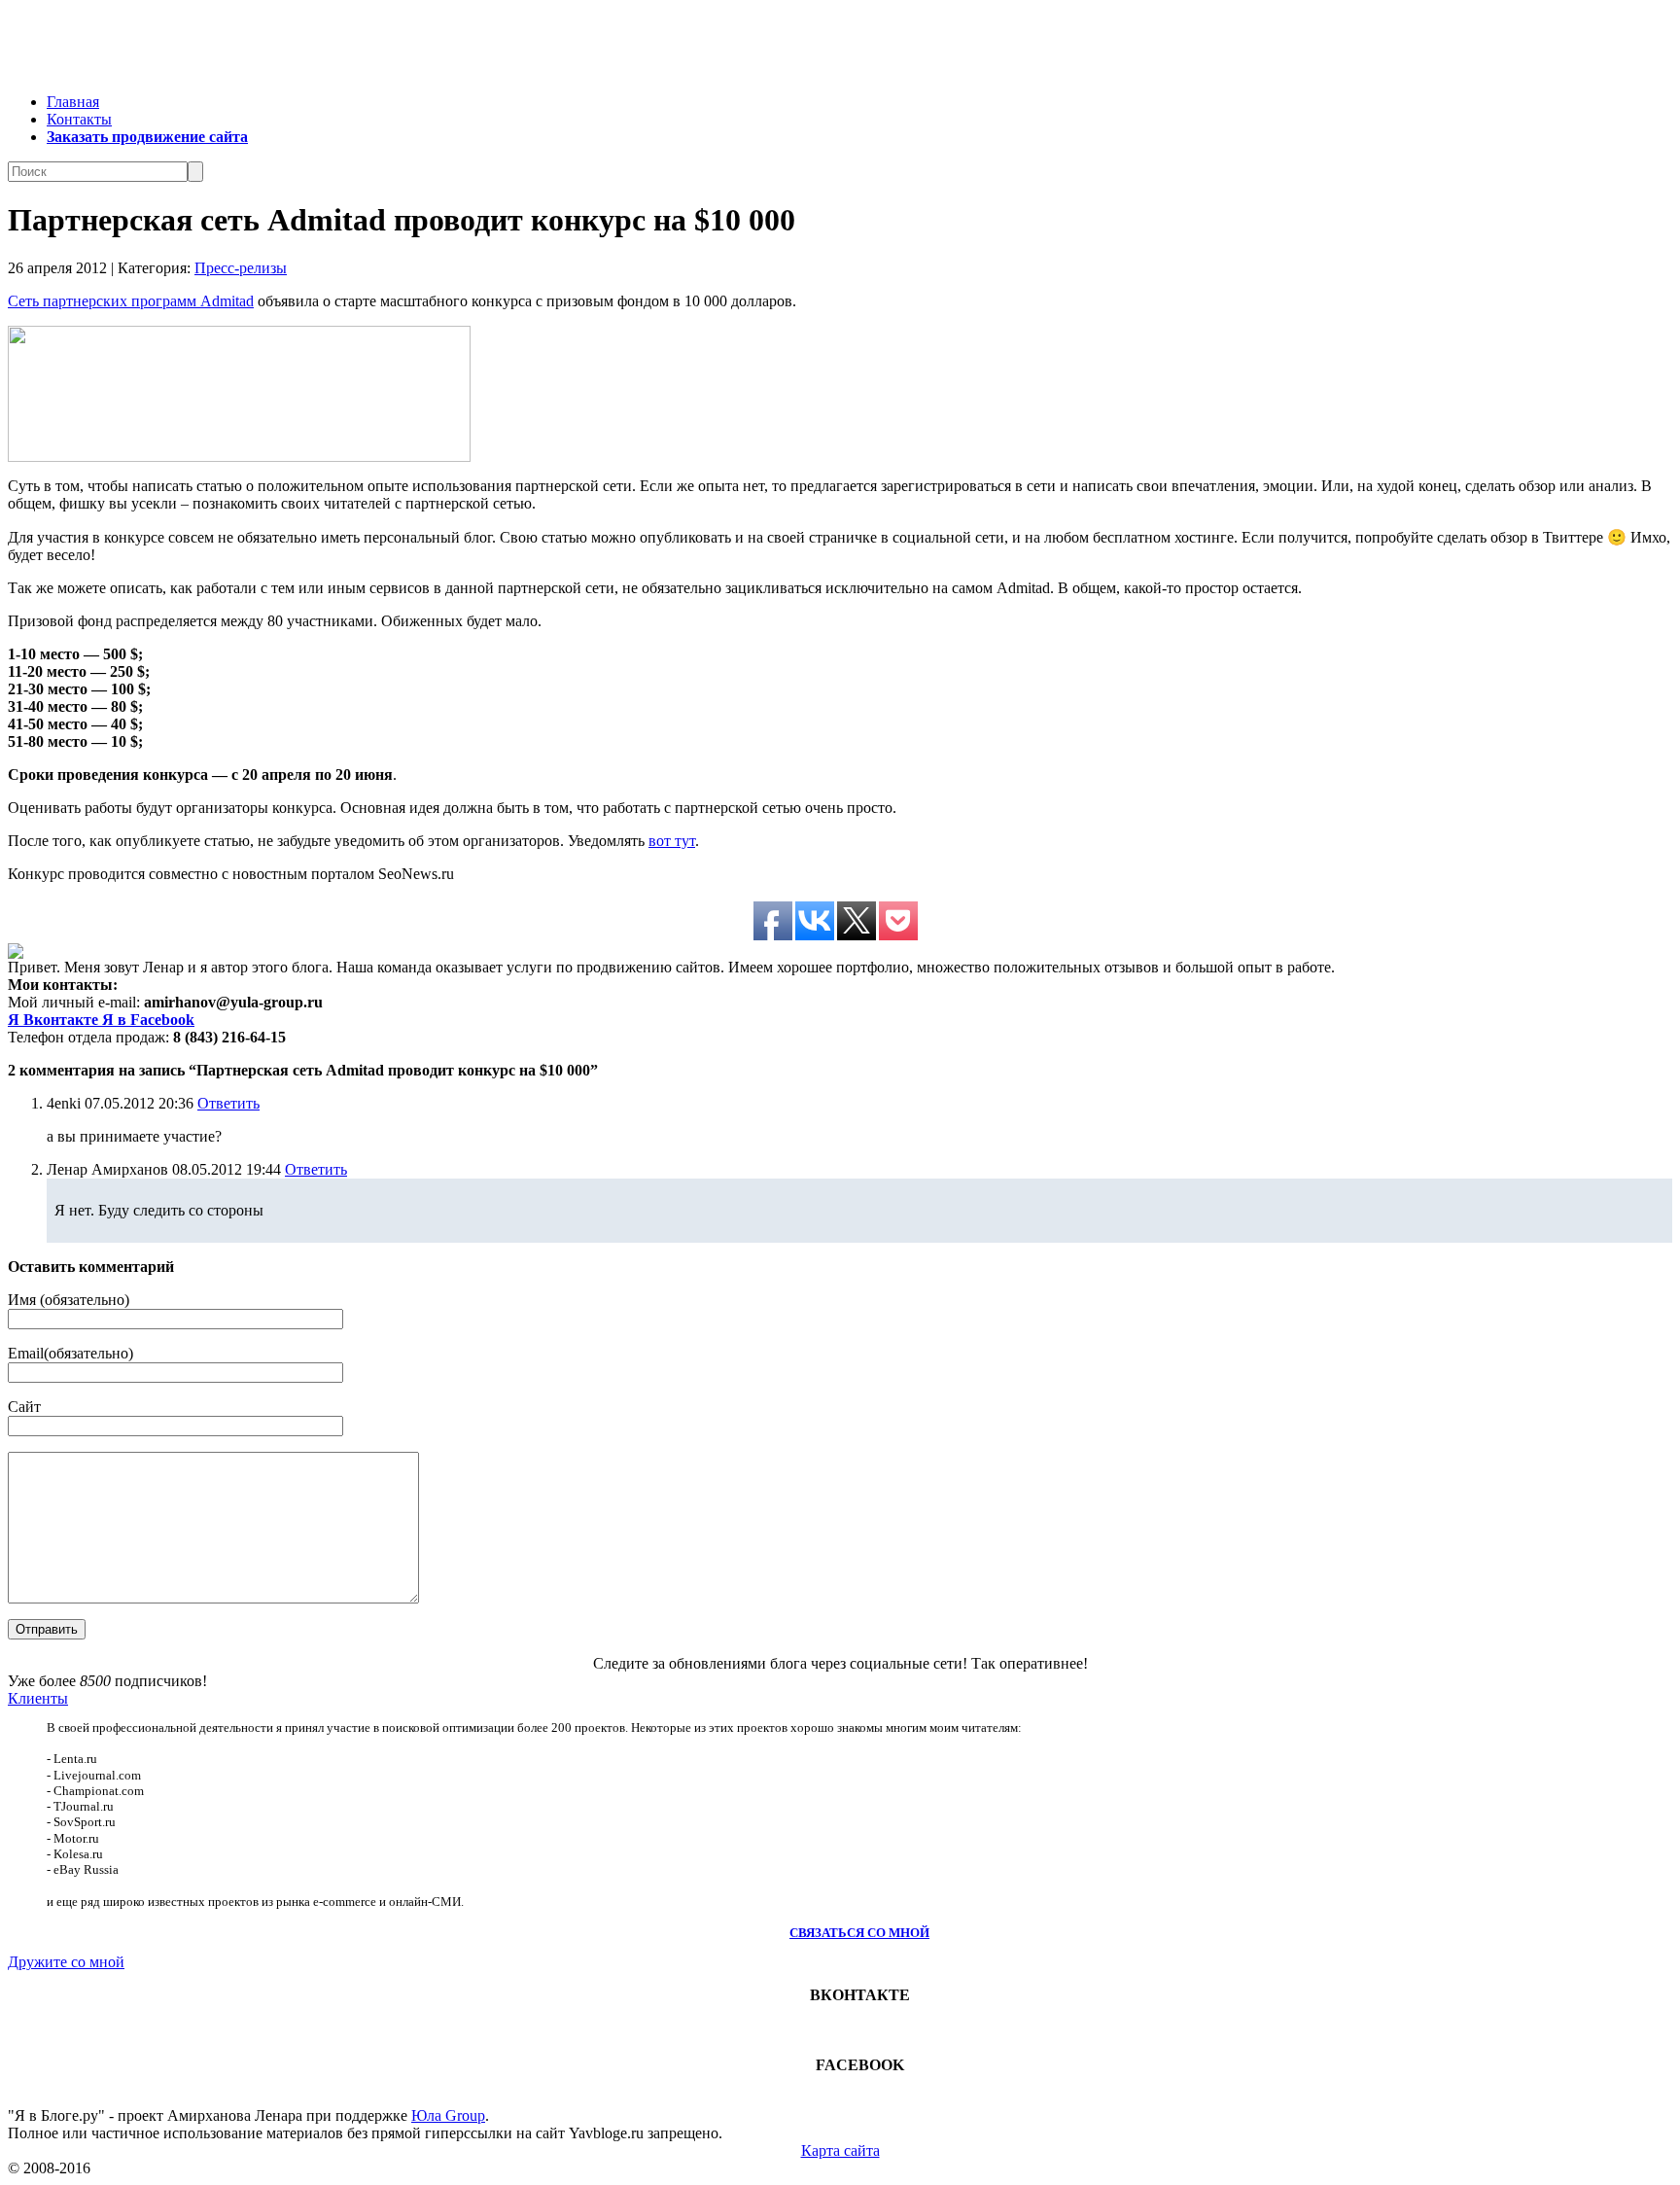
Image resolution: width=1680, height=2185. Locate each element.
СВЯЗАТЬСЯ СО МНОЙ (859, 1933)
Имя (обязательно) (69, 1300)
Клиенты (38, 1698)
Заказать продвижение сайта (147, 137)
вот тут (672, 841)
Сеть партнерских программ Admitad (131, 301)
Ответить (228, 1103)
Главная (73, 102)
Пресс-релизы (241, 268)
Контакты (79, 119)
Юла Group (448, 2115)
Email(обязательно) (70, 1353)
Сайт (24, 1407)
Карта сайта (840, 2150)
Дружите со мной (66, 1962)
